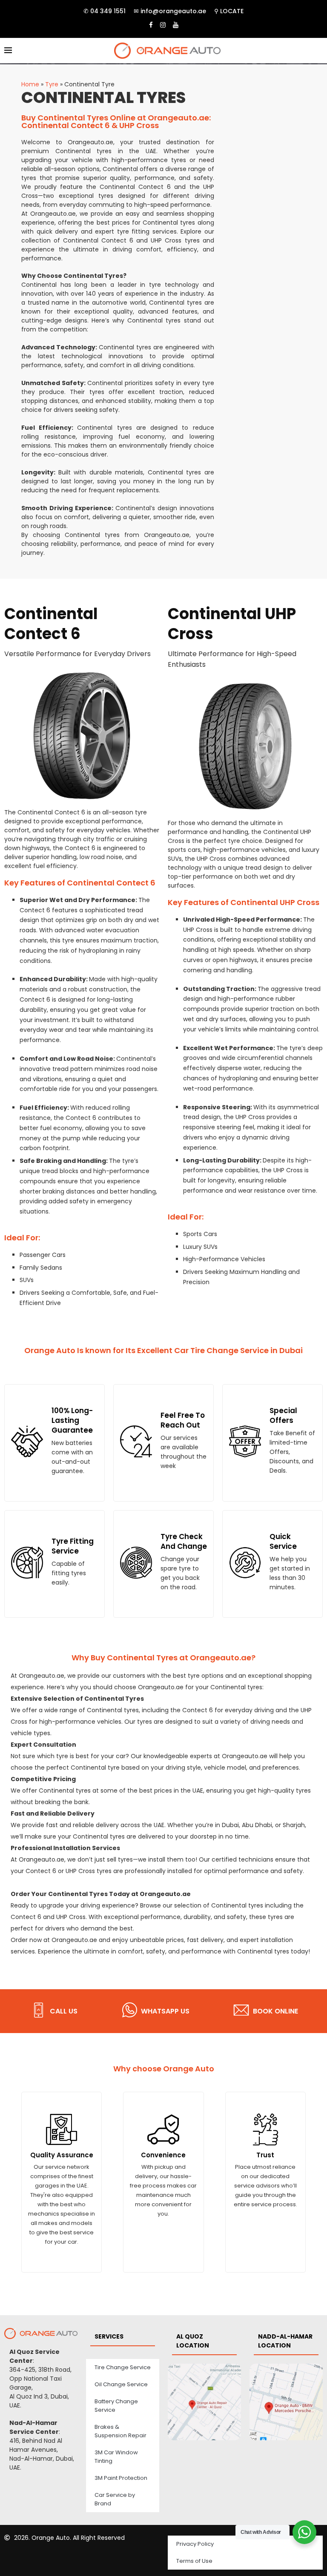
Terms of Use (194, 2561)
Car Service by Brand (115, 2499)
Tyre (52, 84)
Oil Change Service (121, 2384)
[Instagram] (163, 25)
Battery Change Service (116, 2406)
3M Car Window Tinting (116, 2457)
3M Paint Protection (121, 2478)
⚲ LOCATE (229, 11)
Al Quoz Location (193, 2341)
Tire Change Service (123, 2367)
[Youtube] (176, 25)
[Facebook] (151, 25)
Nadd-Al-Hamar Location (285, 2341)
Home (30, 84)
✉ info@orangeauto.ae (170, 11)
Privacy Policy (195, 2544)
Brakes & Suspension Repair (120, 2431)
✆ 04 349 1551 (105, 11)
